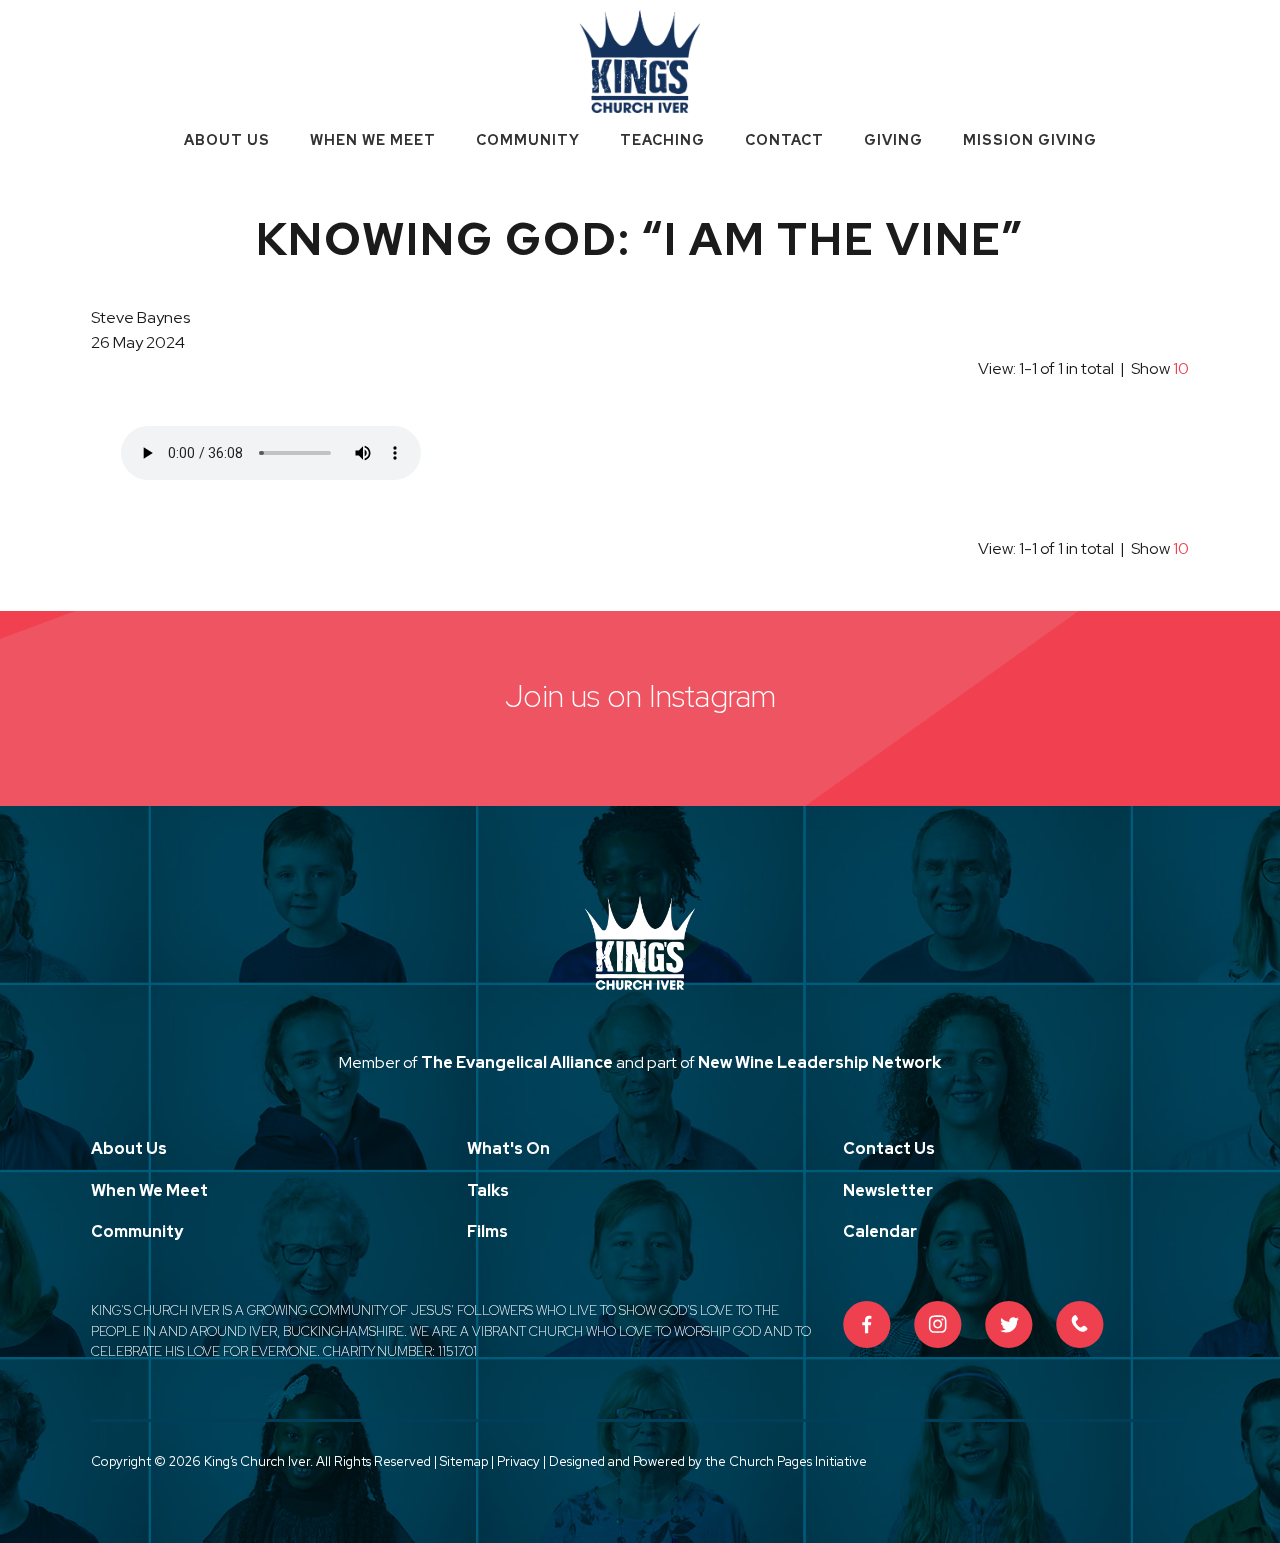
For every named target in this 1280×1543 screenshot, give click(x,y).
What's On (508, 1148)
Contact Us (889, 1148)
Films (487, 1231)
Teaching (662, 140)
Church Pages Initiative (798, 1461)
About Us (227, 140)
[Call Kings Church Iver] (1080, 1325)
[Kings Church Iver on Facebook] (867, 1325)
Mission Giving (1030, 140)
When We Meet (373, 140)
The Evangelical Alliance (517, 1062)
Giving (893, 140)
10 (1181, 368)
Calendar (880, 1231)
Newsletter (888, 1190)
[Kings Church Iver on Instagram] (938, 1325)
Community (528, 140)
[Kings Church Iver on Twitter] (1009, 1325)
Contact (784, 140)
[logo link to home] (640, 59)
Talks (488, 1190)
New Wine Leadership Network (819, 1062)
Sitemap (464, 1461)
